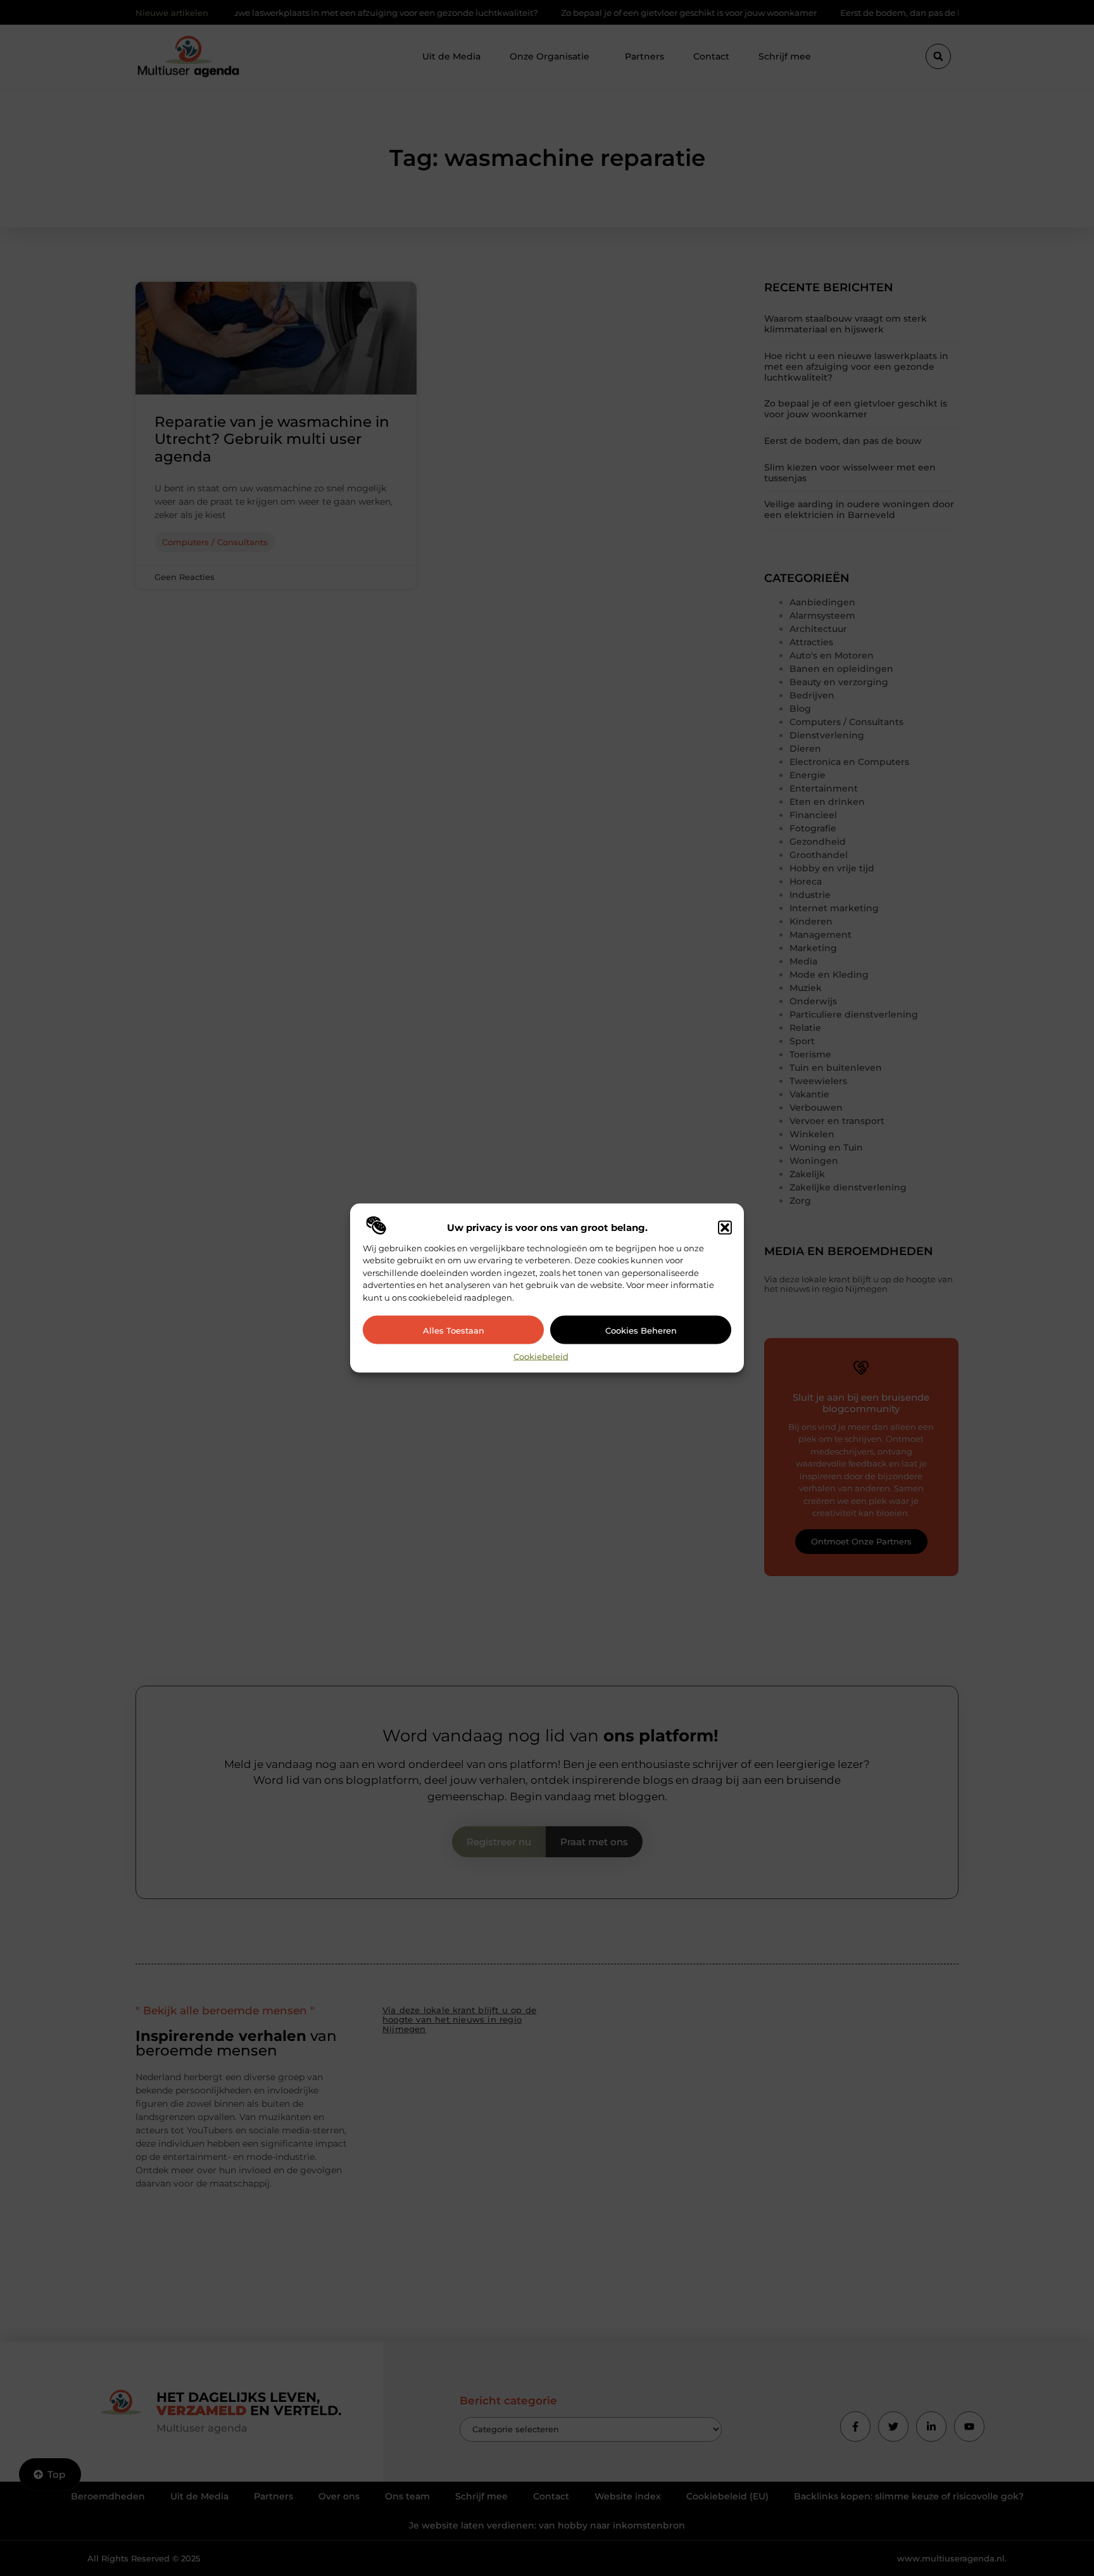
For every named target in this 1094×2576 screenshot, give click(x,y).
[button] (725, 1227)
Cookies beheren (641, 1330)
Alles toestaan (454, 1330)
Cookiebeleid (541, 1356)
